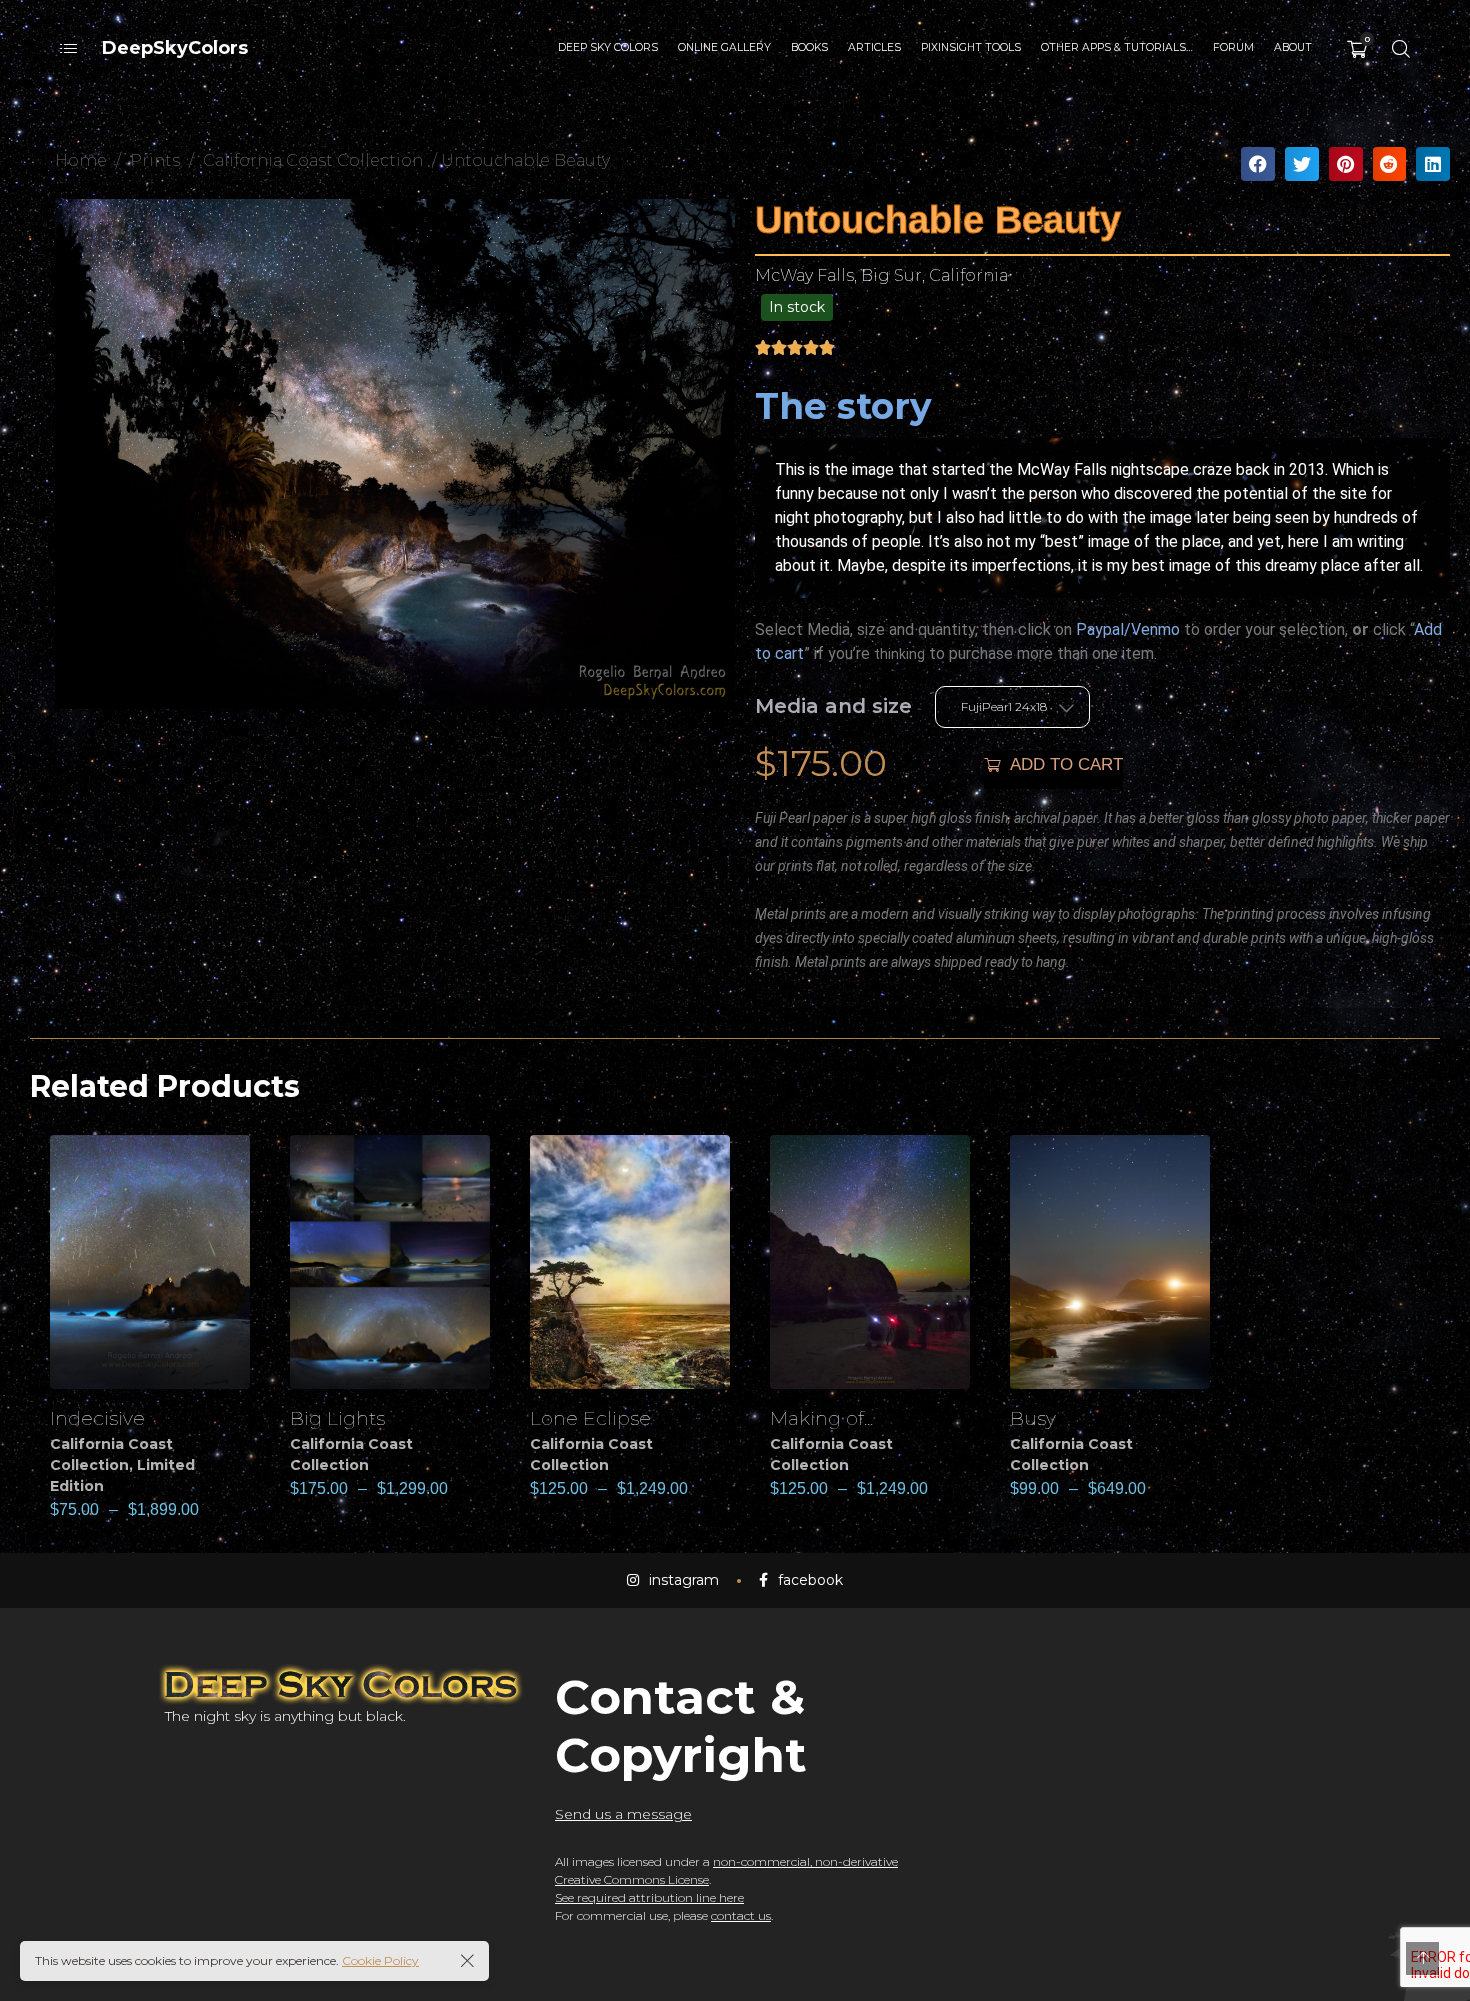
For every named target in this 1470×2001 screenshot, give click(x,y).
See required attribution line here (649, 1897)
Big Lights (337, 1418)
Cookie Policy (380, 1960)
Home (81, 160)
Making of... (821, 1418)
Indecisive (97, 1418)
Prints (155, 160)
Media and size (833, 706)
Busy (1033, 1418)
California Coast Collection (313, 160)
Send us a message (623, 1814)
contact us (741, 1915)
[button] (1258, 164)
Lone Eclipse (590, 1418)
